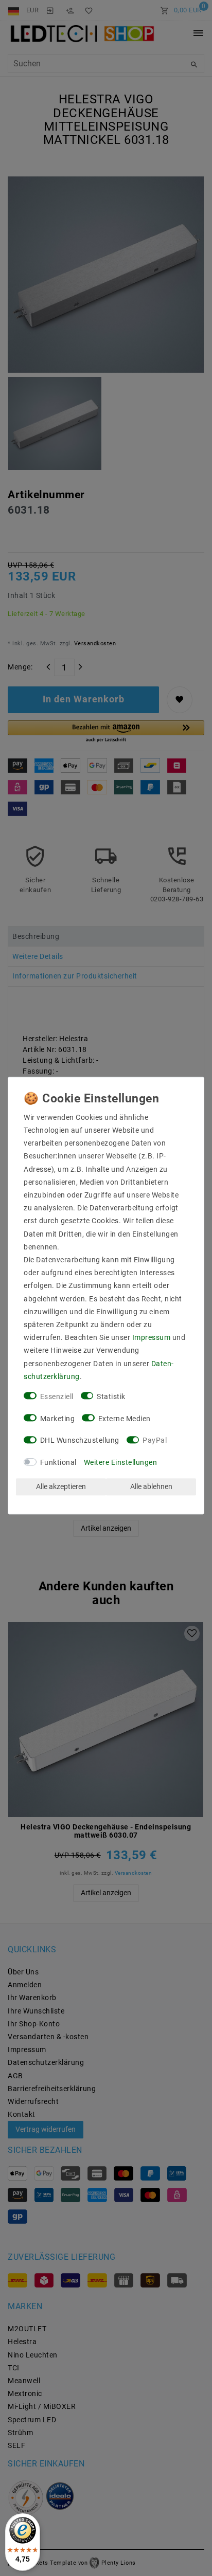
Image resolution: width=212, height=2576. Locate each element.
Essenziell (57, 1396)
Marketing (58, 1419)
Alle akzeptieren (61, 1486)
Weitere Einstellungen (121, 1462)
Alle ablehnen (151, 1486)
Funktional (58, 1462)
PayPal (155, 1441)
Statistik (111, 1396)
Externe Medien (125, 1419)
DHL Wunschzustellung (80, 1441)
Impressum (152, 1338)
